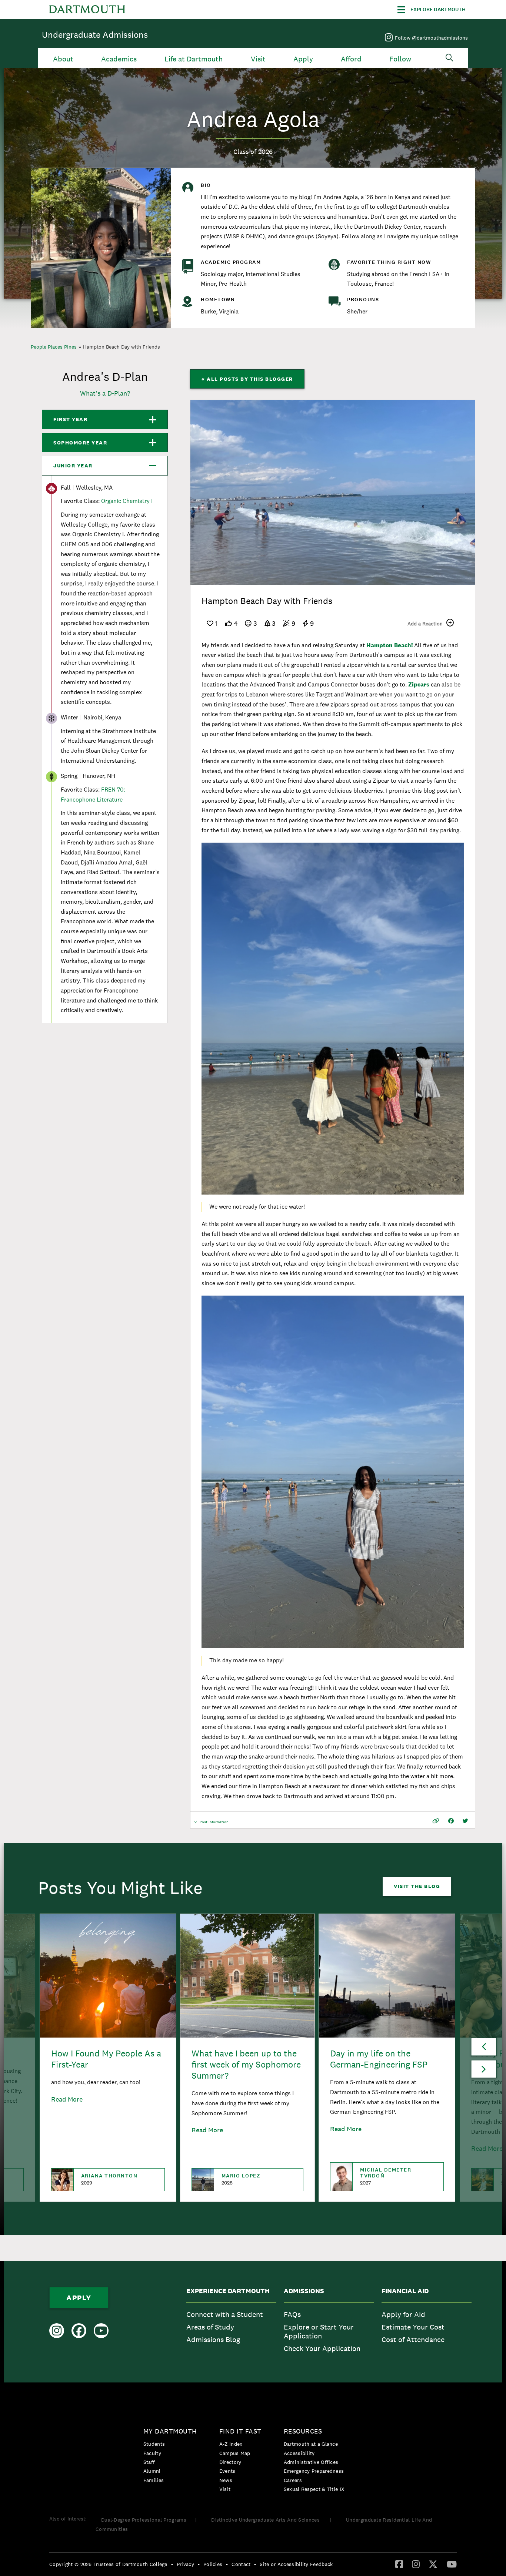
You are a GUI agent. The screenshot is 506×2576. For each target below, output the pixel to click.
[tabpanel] (333, 493)
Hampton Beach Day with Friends (121, 347)
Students (154, 2444)
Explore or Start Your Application (319, 2331)
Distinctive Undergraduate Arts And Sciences (266, 2520)
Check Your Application (322, 2348)
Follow (400, 59)
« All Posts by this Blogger (247, 379)
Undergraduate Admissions (95, 35)
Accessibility (299, 2453)
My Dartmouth (170, 2431)
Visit (258, 59)
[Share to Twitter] (465, 1821)
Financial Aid (405, 2291)
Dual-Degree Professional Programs (144, 2520)
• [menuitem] (172, 2564)
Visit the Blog (417, 1886)
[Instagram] (416, 2564)
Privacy (185, 2564)
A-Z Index (231, 2444)
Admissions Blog (213, 2340)
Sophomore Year (80, 443)
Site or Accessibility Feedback (296, 2564)
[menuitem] (231, 2322)
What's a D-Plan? (105, 393)
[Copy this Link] (436, 1821)
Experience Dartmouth (228, 2291)
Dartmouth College (87, 10)
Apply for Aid (403, 2314)
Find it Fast (240, 2431)
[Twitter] (433, 2564)
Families (154, 2480)
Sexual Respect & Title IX (314, 2489)
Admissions (304, 2291)
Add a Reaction (425, 624)
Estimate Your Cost (413, 2327)
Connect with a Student (225, 2314)
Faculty (152, 2453)
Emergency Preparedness (314, 2471)
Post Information (214, 1824)
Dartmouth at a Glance (311, 2444)
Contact (241, 2564)
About (63, 59)
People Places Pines (54, 347)
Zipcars (419, 684)
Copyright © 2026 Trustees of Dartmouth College (108, 2564)
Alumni (152, 2471)
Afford (351, 59)
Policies (213, 2564)
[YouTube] (452, 2564)
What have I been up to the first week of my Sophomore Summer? (246, 2064)
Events (227, 2471)
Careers (293, 2480)
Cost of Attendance (413, 2340)
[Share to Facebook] (451, 1821)
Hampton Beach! (390, 645)
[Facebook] (399, 2564)
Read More (67, 2099)
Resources (303, 2431)
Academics (119, 59)
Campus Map (235, 2453)
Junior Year (73, 466)
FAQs (292, 2314)
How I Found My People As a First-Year (106, 2059)
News (226, 2480)
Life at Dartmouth (194, 59)
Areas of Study (210, 2327)
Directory (230, 2462)
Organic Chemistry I (127, 501)
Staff (149, 2462)
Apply (303, 59)
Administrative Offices (311, 2462)
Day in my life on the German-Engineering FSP (379, 2059)
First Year (70, 419)
